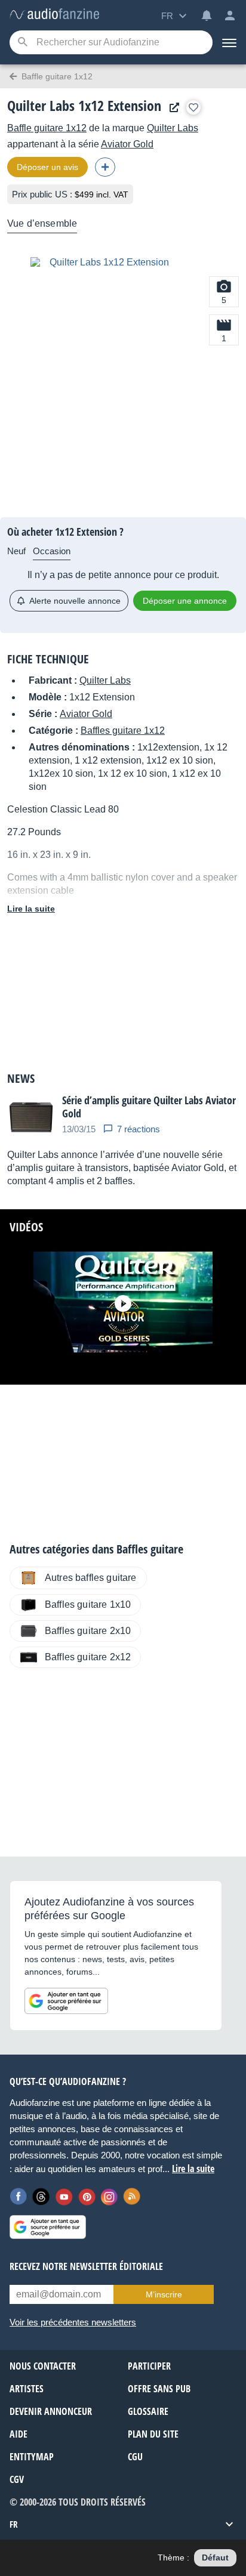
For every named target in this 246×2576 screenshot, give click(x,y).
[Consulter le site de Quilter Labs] (171, 108)
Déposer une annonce (185, 601)
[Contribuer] (105, 167)
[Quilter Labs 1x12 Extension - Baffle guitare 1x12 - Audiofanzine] (54, 15)
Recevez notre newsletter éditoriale (86, 2266)
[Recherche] (22, 43)
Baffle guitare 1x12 (47, 128)
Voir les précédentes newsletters (73, 2322)
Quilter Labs (173, 128)
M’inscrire (164, 2294)
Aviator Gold (127, 144)
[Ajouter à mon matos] (193, 107)
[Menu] (229, 42)
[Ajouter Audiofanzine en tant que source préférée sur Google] (66, 2001)
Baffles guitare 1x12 (123, 731)
